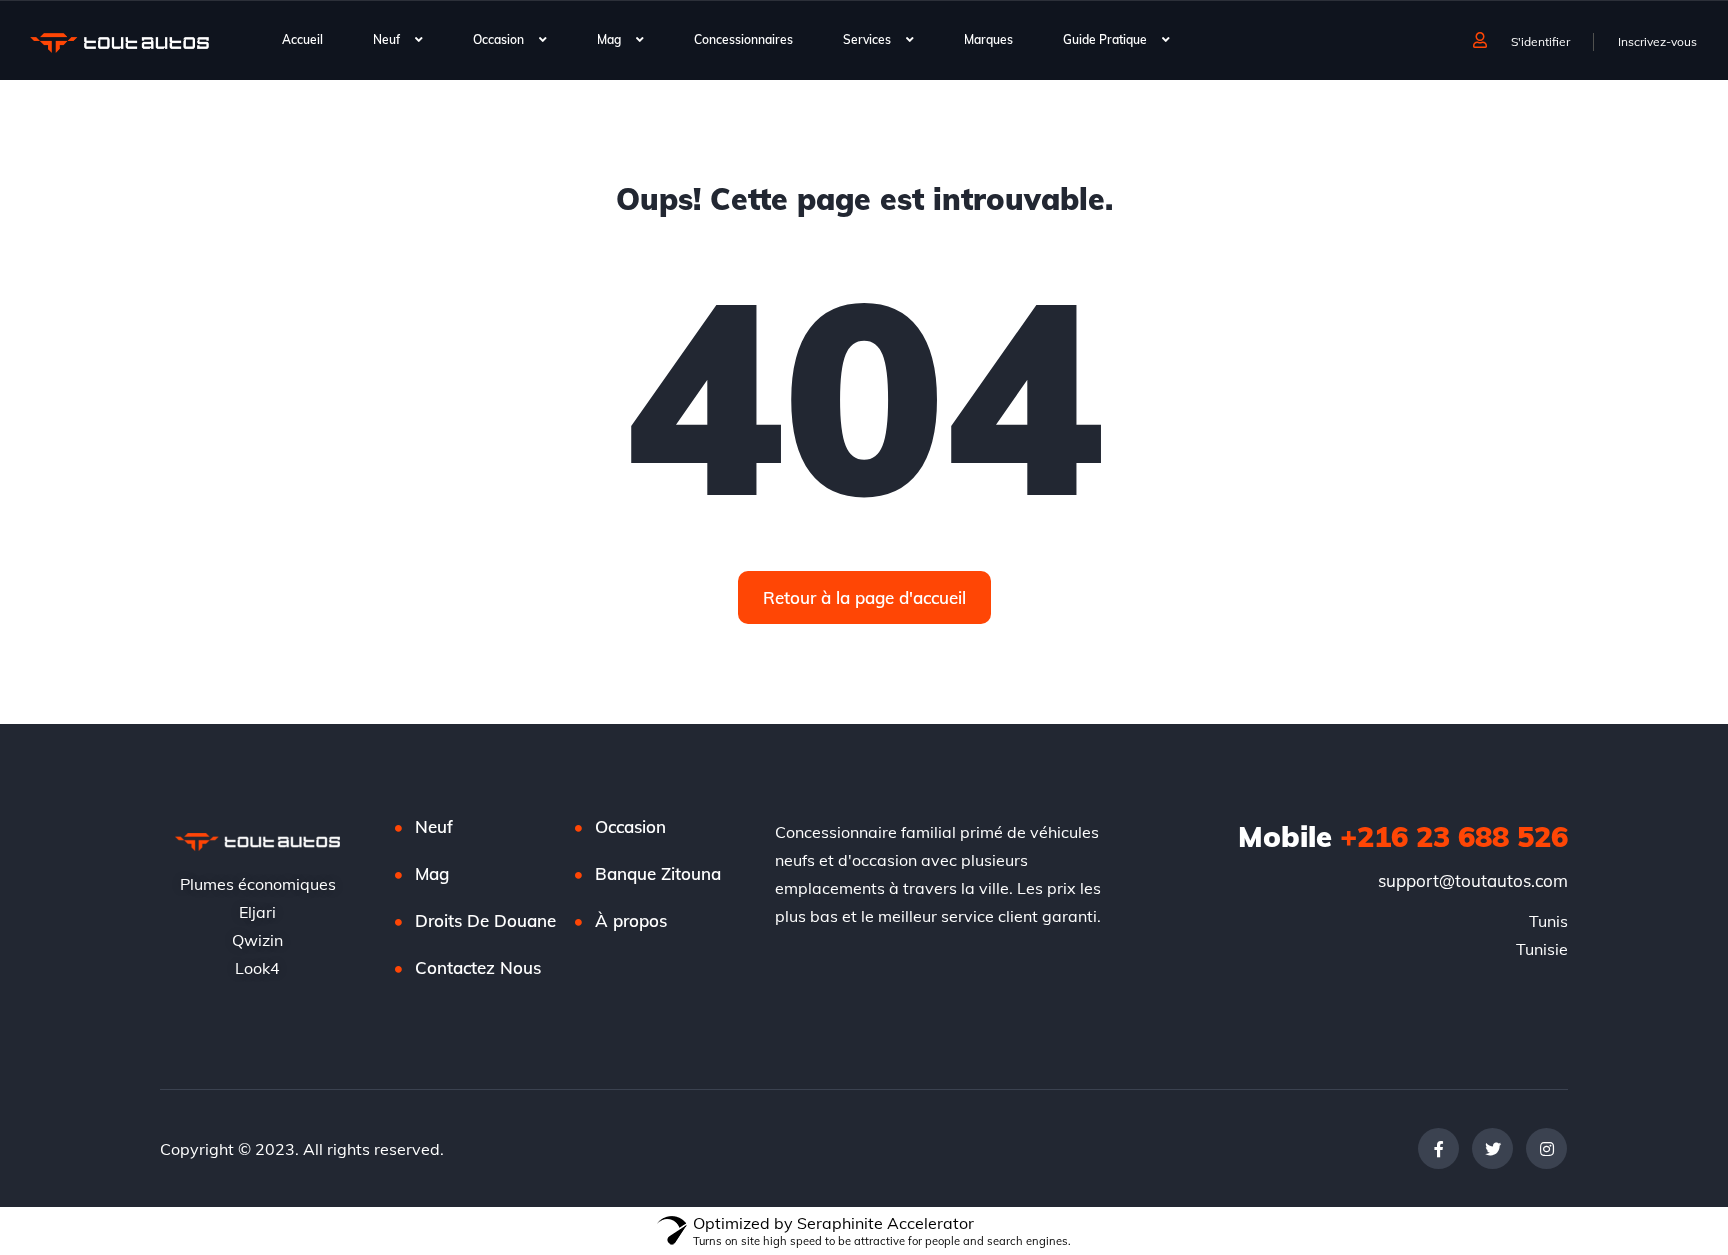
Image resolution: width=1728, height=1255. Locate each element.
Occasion (498, 39)
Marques (988, 39)
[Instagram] (1546, 1148)
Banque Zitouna (658, 873)
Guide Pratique (1105, 39)
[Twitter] (1492, 1148)
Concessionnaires (743, 39)
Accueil (302, 39)
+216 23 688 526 (1403, 836)
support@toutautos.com (1473, 880)
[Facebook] (1438, 1148)
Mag (609, 39)
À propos (631, 920)
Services (867, 39)
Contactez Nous (478, 967)
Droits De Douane (485, 920)
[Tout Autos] (119, 42)
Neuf (386, 39)
